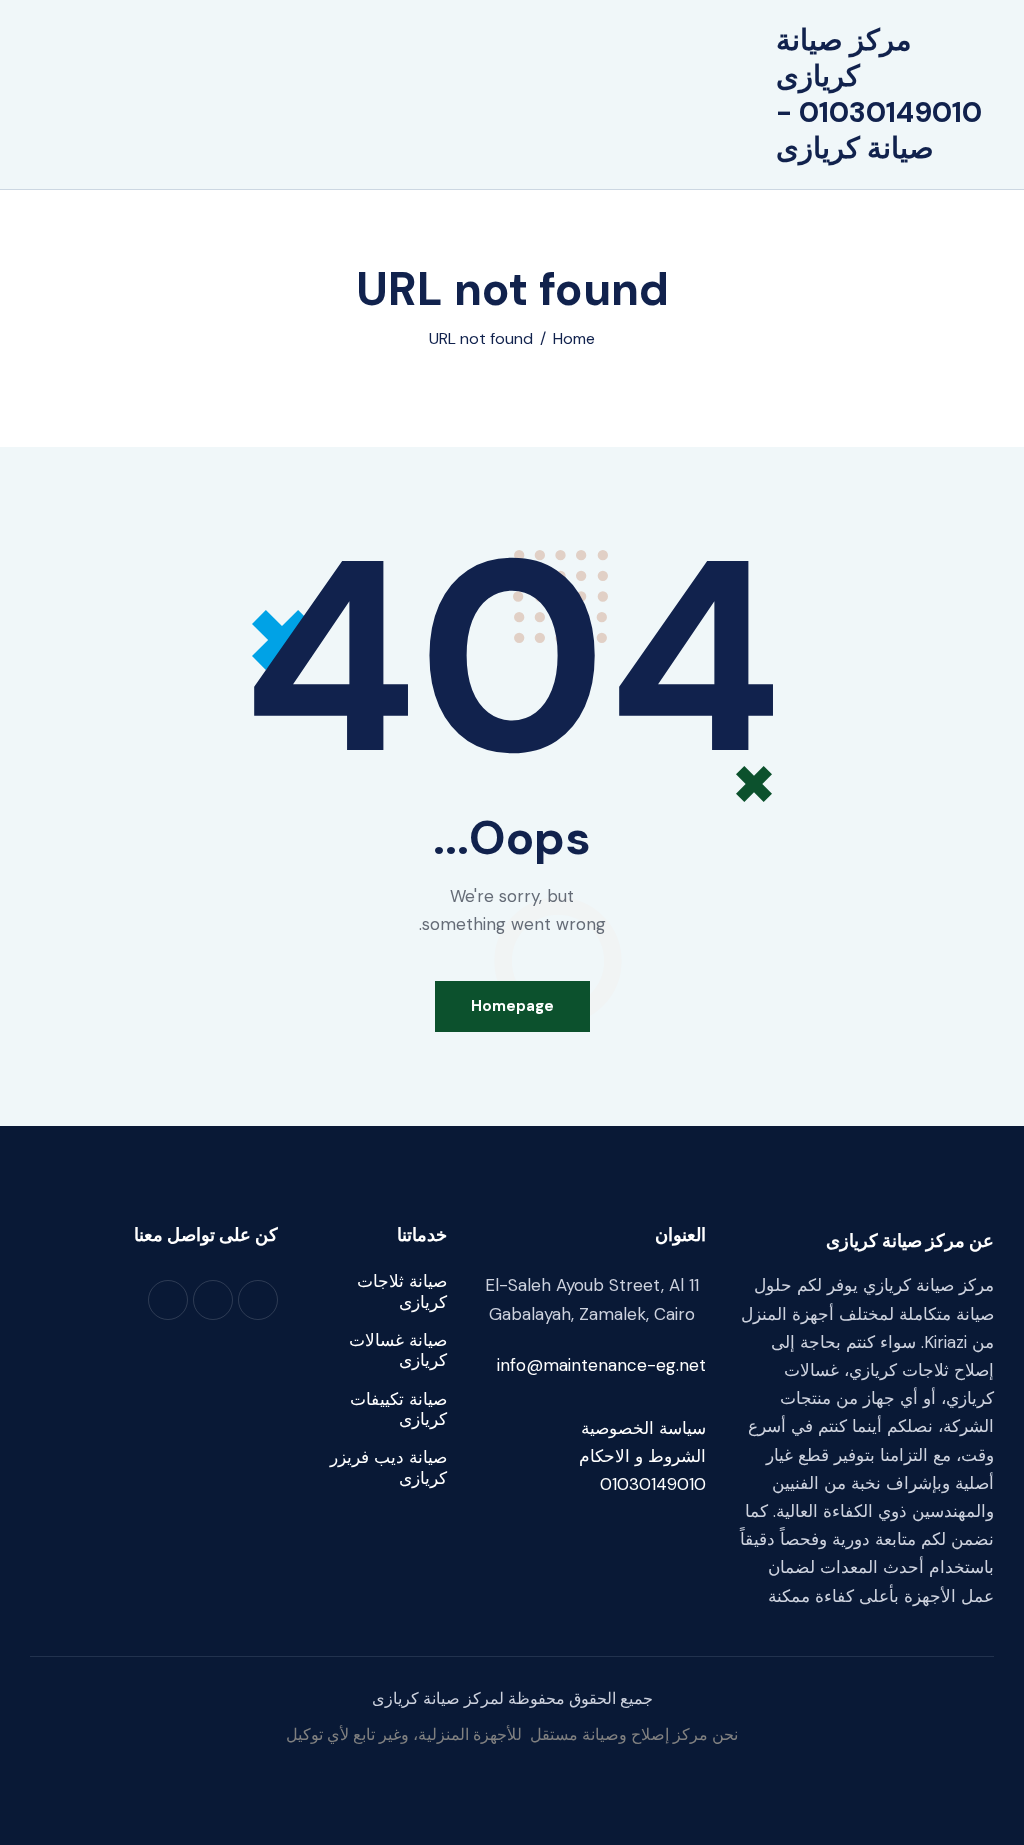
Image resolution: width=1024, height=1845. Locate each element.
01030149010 (653, 1484)
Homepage (512, 1006)
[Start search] (371, 97)
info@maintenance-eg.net (601, 1365)
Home (574, 338)
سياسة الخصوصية (643, 1428)
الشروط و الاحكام (642, 1456)
